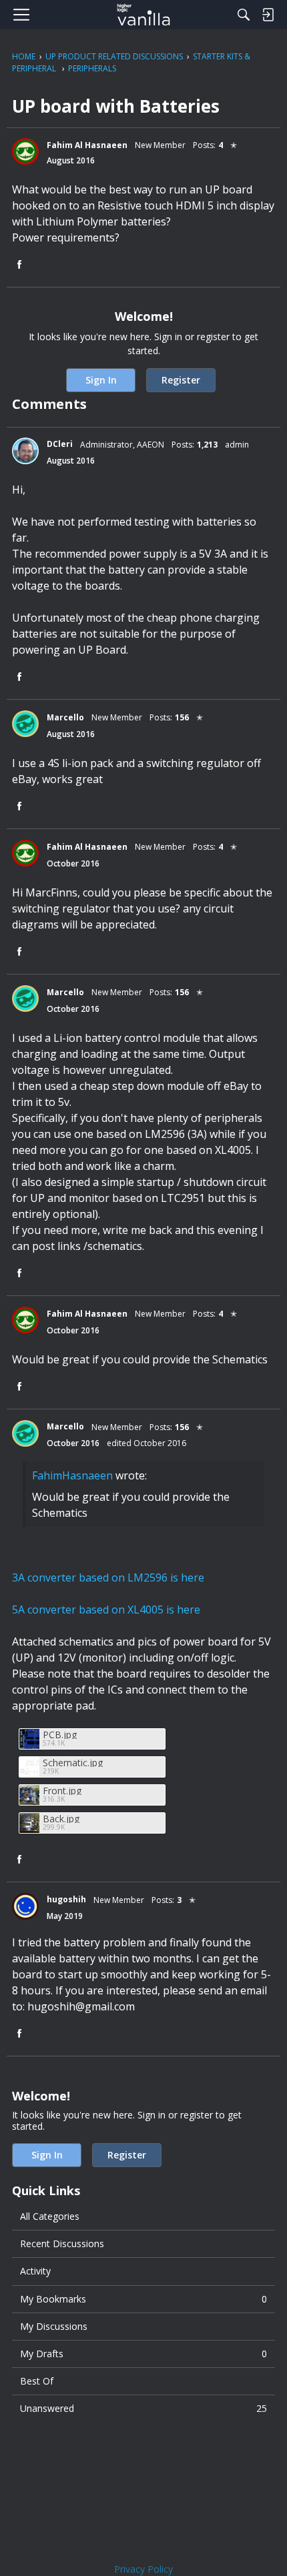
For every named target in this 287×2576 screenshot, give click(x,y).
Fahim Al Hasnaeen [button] (87, 145)
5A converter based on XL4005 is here (106, 1609)
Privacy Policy (143, 2569)
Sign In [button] (101, 380)
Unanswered (143, 2408)
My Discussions (54, 2326)
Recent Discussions (62, 2243)
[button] (25, 151)
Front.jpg (62, 1791)
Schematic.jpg (73, 1763)
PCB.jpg (60, 1735)
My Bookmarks (143, 2299)
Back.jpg (61, 1819)
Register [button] (181, 380)
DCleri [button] (60, 444)
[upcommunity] (144, 15)
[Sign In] (268, 15)
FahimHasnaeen (72, 1475)
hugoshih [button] (66, 1899)
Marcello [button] (65, 717)
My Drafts (143, 2354)
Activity (35, 2271)
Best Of (37, 2381)
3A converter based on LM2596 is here (108, 1577)
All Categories (50, 2216)
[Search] (244, 15)
